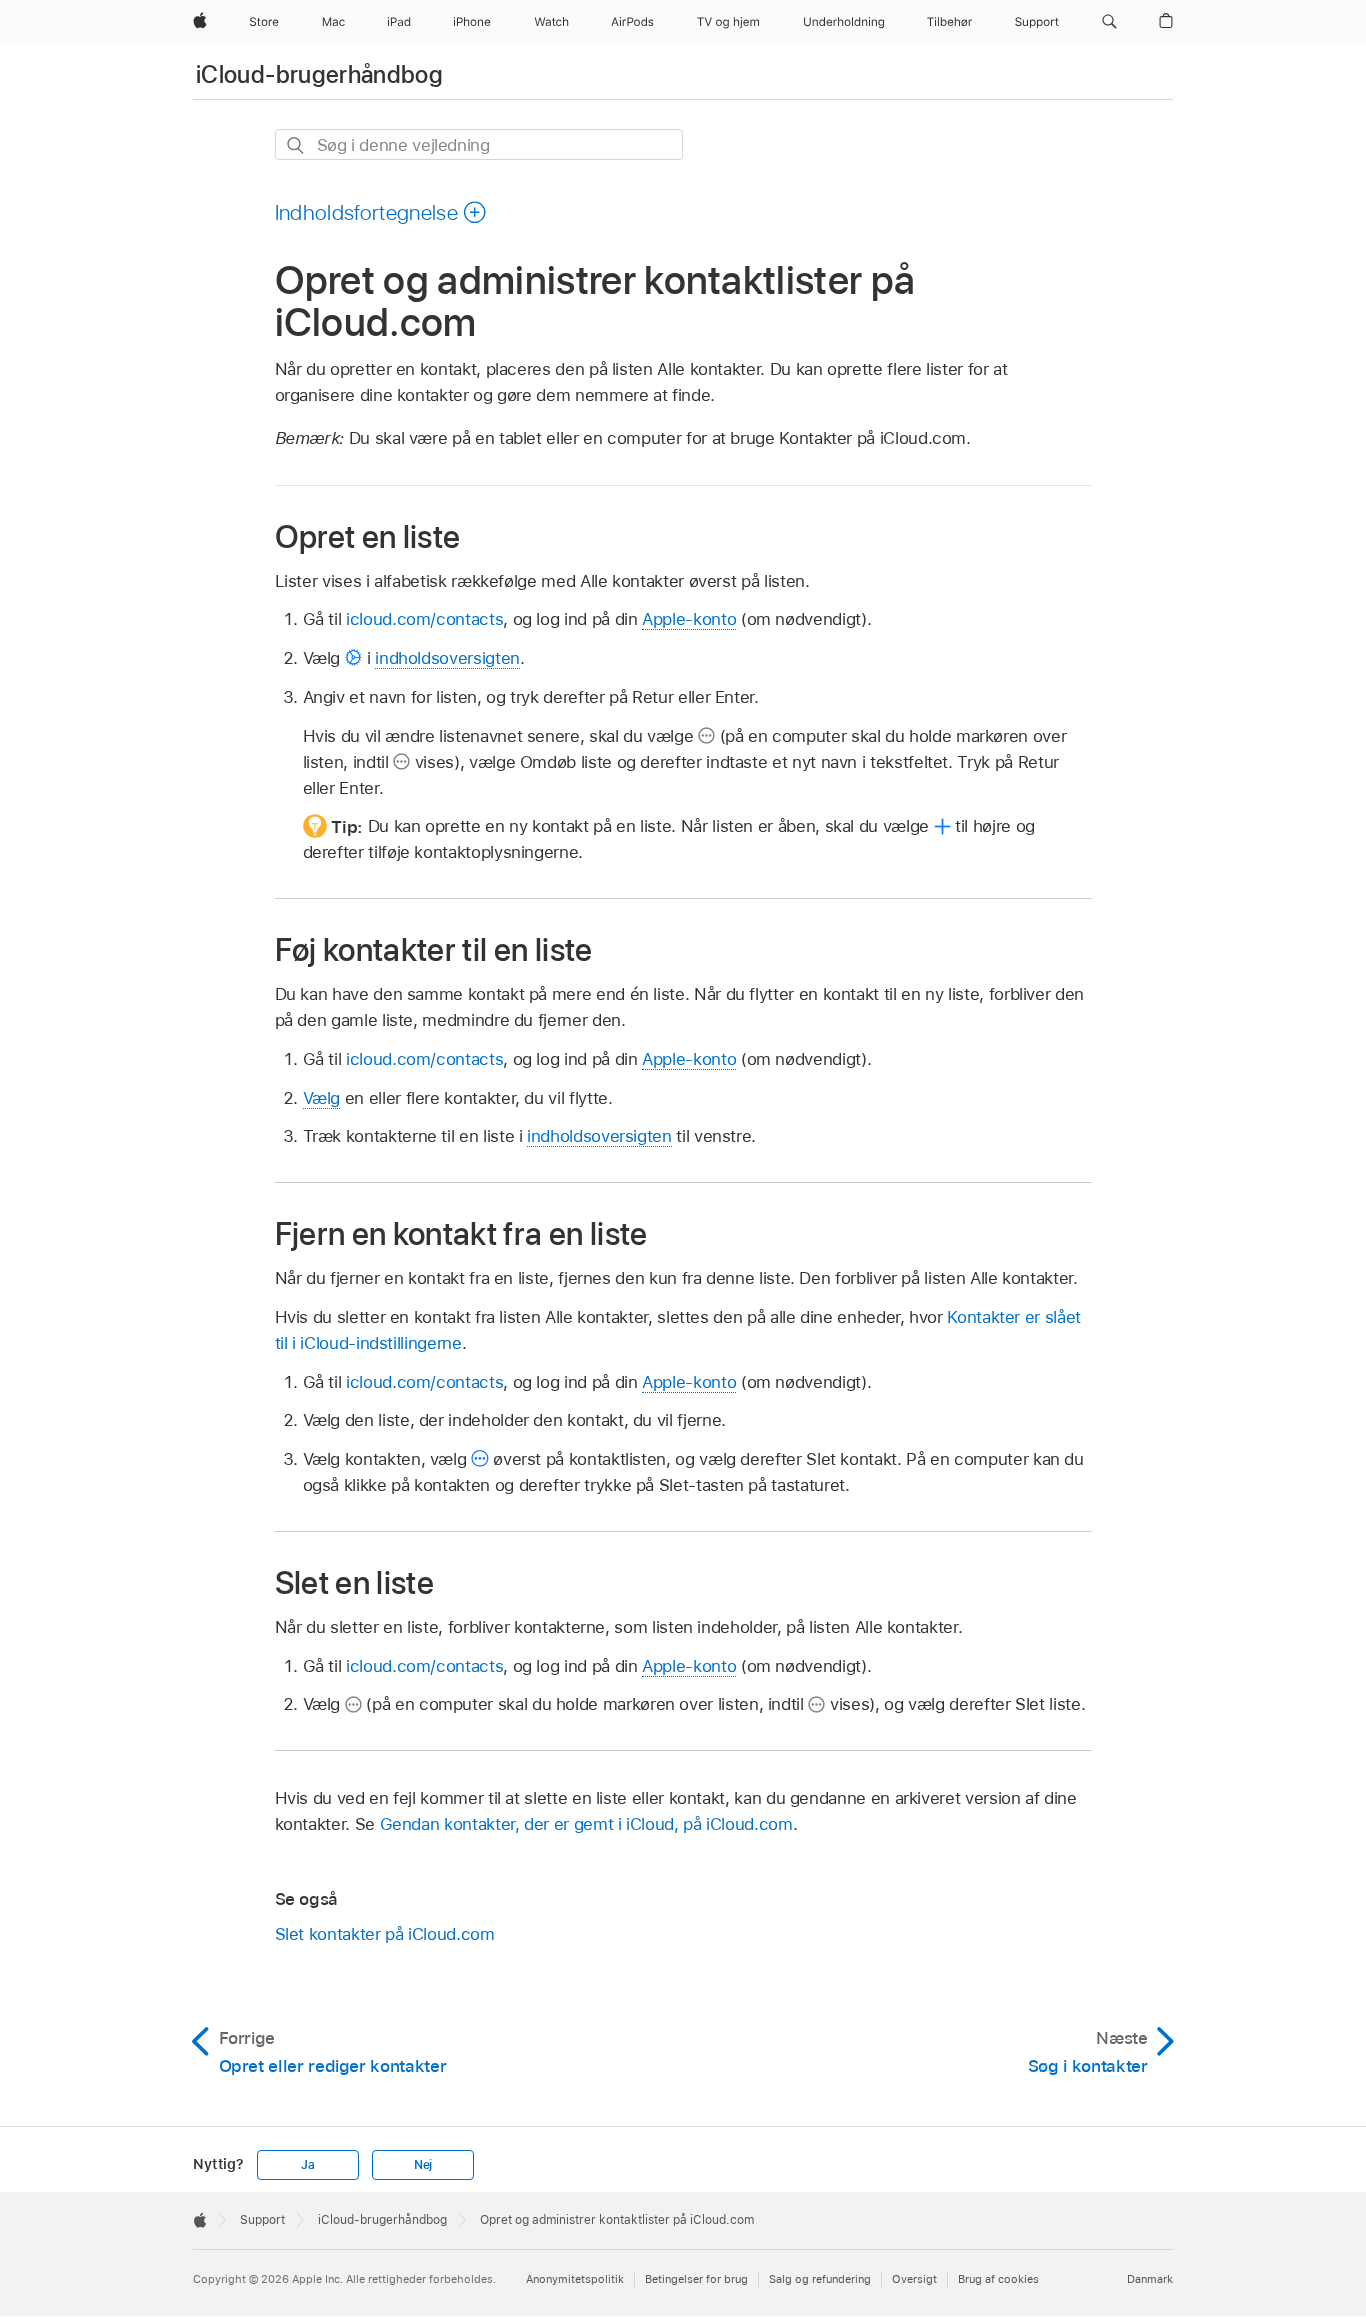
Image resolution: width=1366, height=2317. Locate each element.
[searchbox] (479, 144)
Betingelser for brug (696, 2279)
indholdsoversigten (447, 658)
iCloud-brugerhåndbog (319, 74)
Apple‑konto (689, 619)
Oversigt (914, 2279)
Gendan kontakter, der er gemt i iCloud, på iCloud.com (586, 1824)
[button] (1109, 22)
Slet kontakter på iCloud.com (385, 1934)
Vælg (322, 1098)
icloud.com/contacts (424, 619)
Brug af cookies (998, 2279)
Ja (308, 2165)
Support (262, 2220)
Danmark (1150, 2279)
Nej (423, 2165)
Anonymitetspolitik (575, 2279)
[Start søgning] (296, 145)
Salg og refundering (820, 2279)
